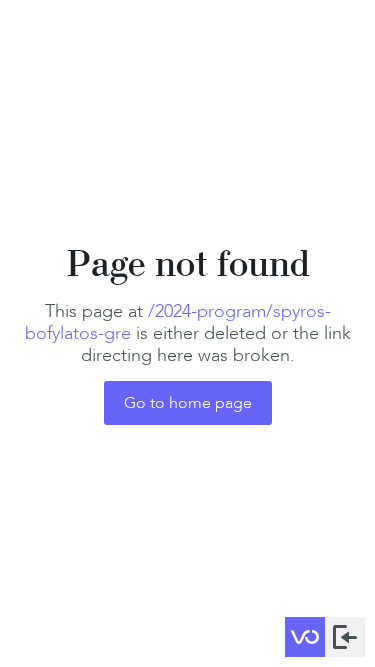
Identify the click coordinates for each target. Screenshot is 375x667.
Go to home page (188, 402)
